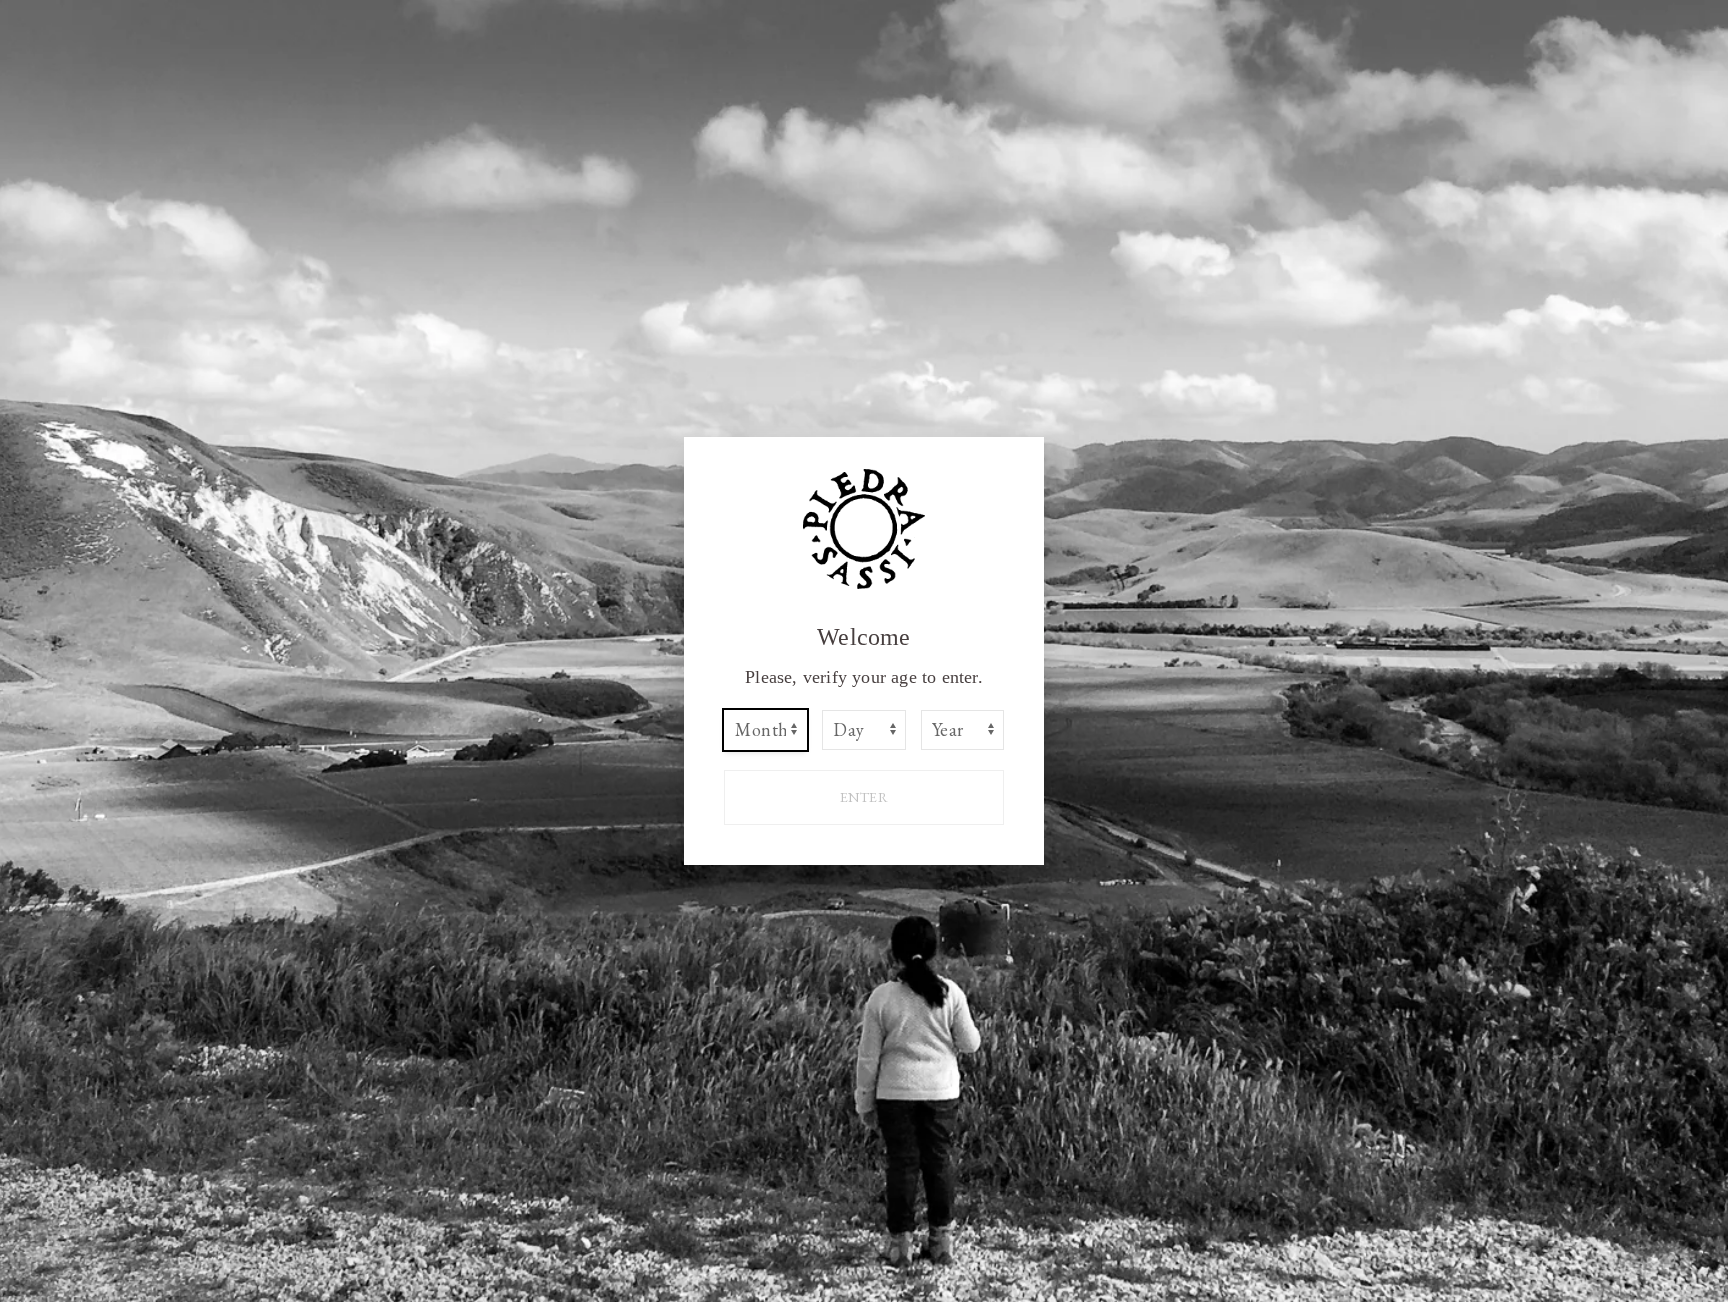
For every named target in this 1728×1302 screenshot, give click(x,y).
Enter (864, 797)
